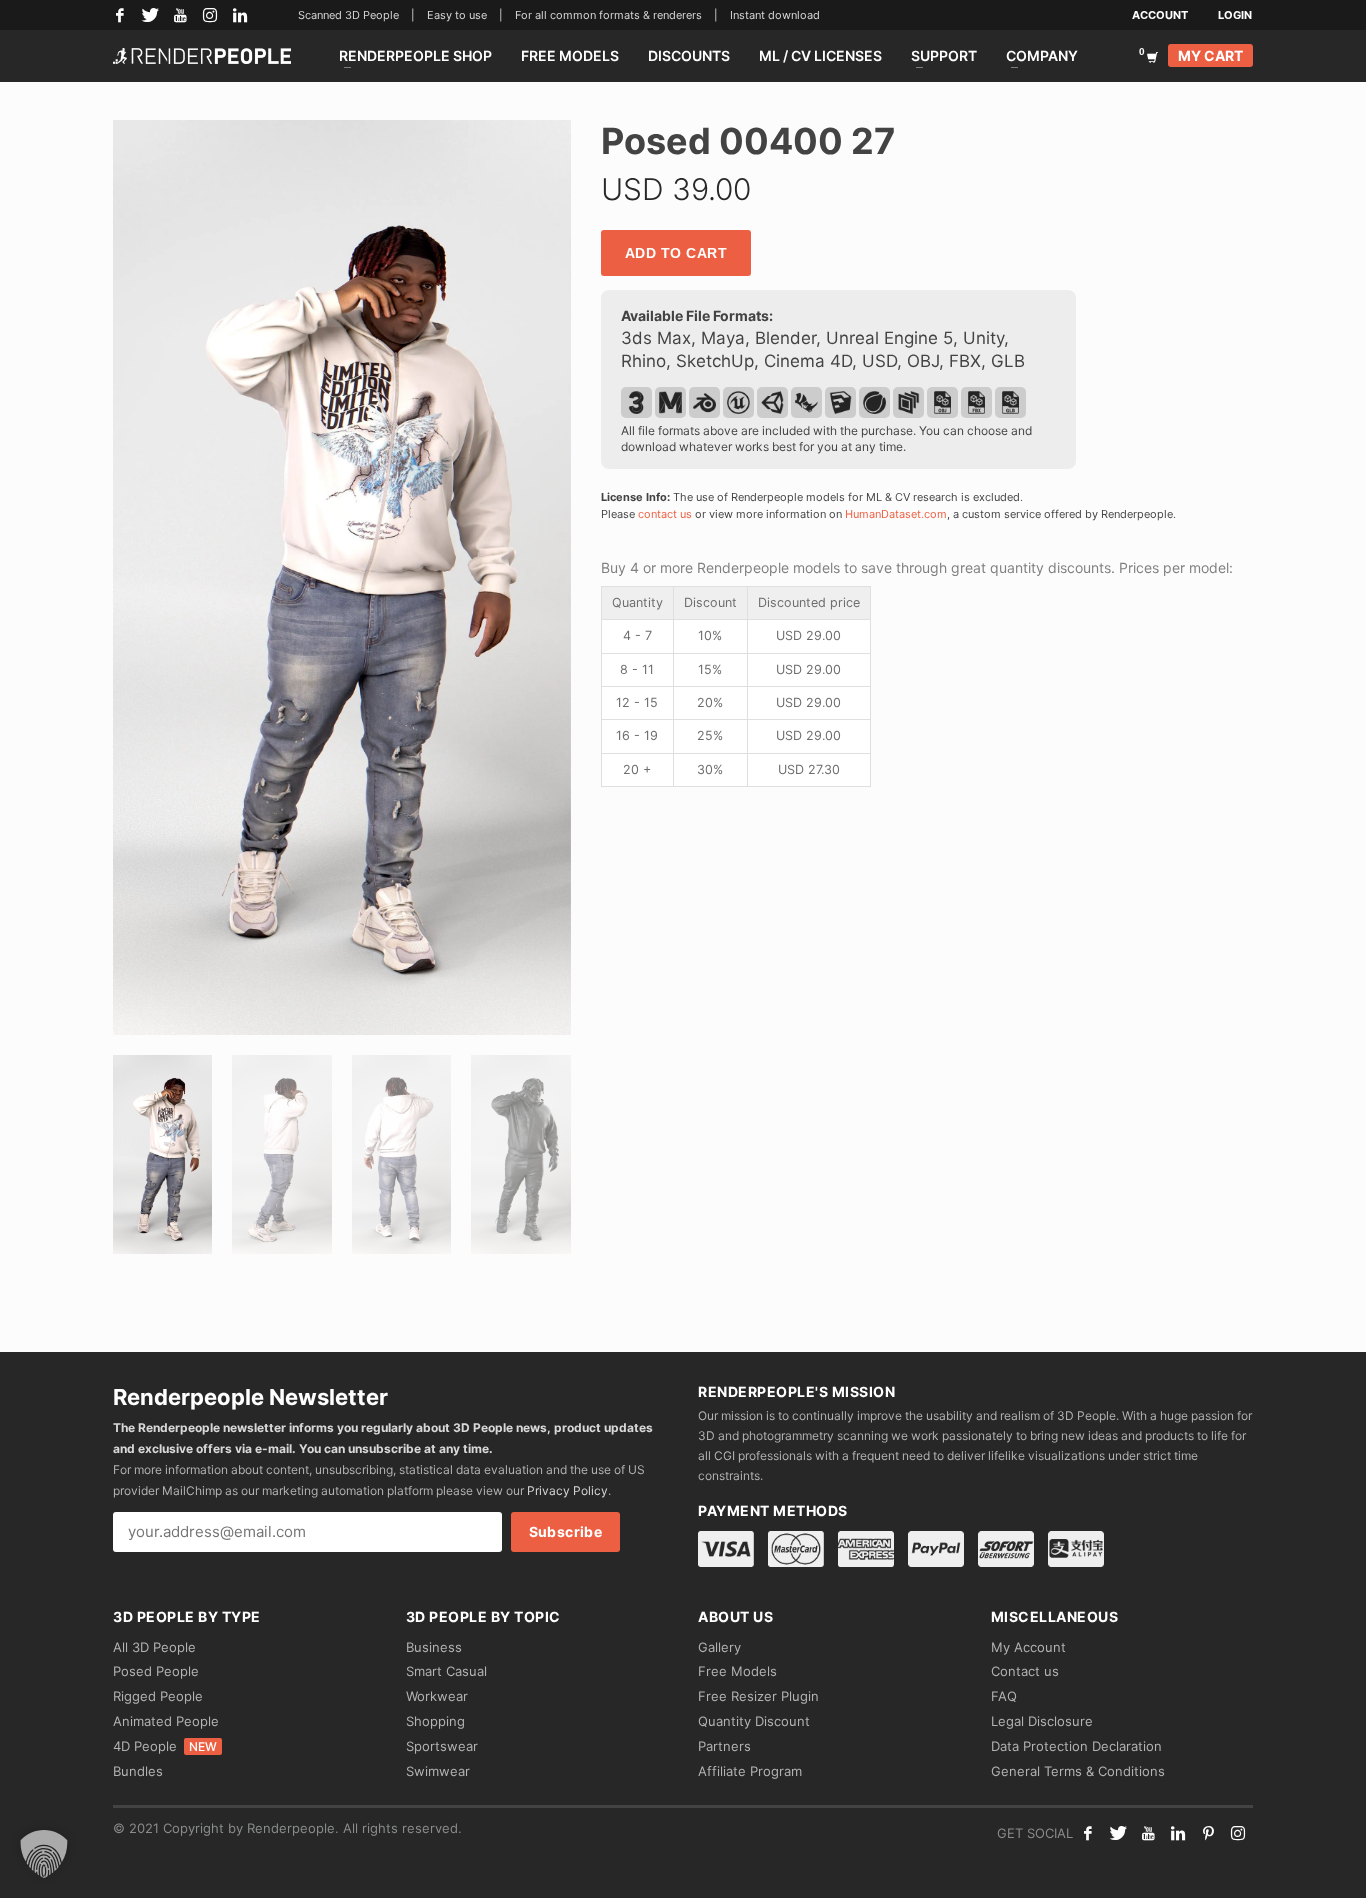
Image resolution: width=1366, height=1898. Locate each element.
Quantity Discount (754, 1721)
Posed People (156, 1671)
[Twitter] (150, 15)
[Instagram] (210, 15)
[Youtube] (1148, 1833)
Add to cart (676, 253)
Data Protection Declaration (1076, 1746)
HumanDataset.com (896, 514)
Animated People (166, 1721)
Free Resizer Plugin (758, 1696)
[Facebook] (120, 15)
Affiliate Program (750, 1771)
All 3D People (154, 1647)
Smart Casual (446, 1671)
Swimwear (438, 1771)
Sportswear (442, 1746)
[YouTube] (180, 15)
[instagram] (1238, 1833)
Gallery (719, 1647)
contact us (665, 514)
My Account (1028, 1647)
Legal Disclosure (1042, 1721)
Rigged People (158, 1696)
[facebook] (1088, 1833)
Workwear (437, 1696)
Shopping (435, 1721)
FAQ (1004, 1696)
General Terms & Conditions (1078, 1771)
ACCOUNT (1160, 15)
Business (434, 1647)
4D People (165, 1746)
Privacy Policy (567, 1490)
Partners (724, 1746)
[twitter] (1118, 1833)
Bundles (138, 1771)
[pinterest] (1208, 1833)
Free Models (737, 1671)
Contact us (1025, 1671)
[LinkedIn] (240, 15)
